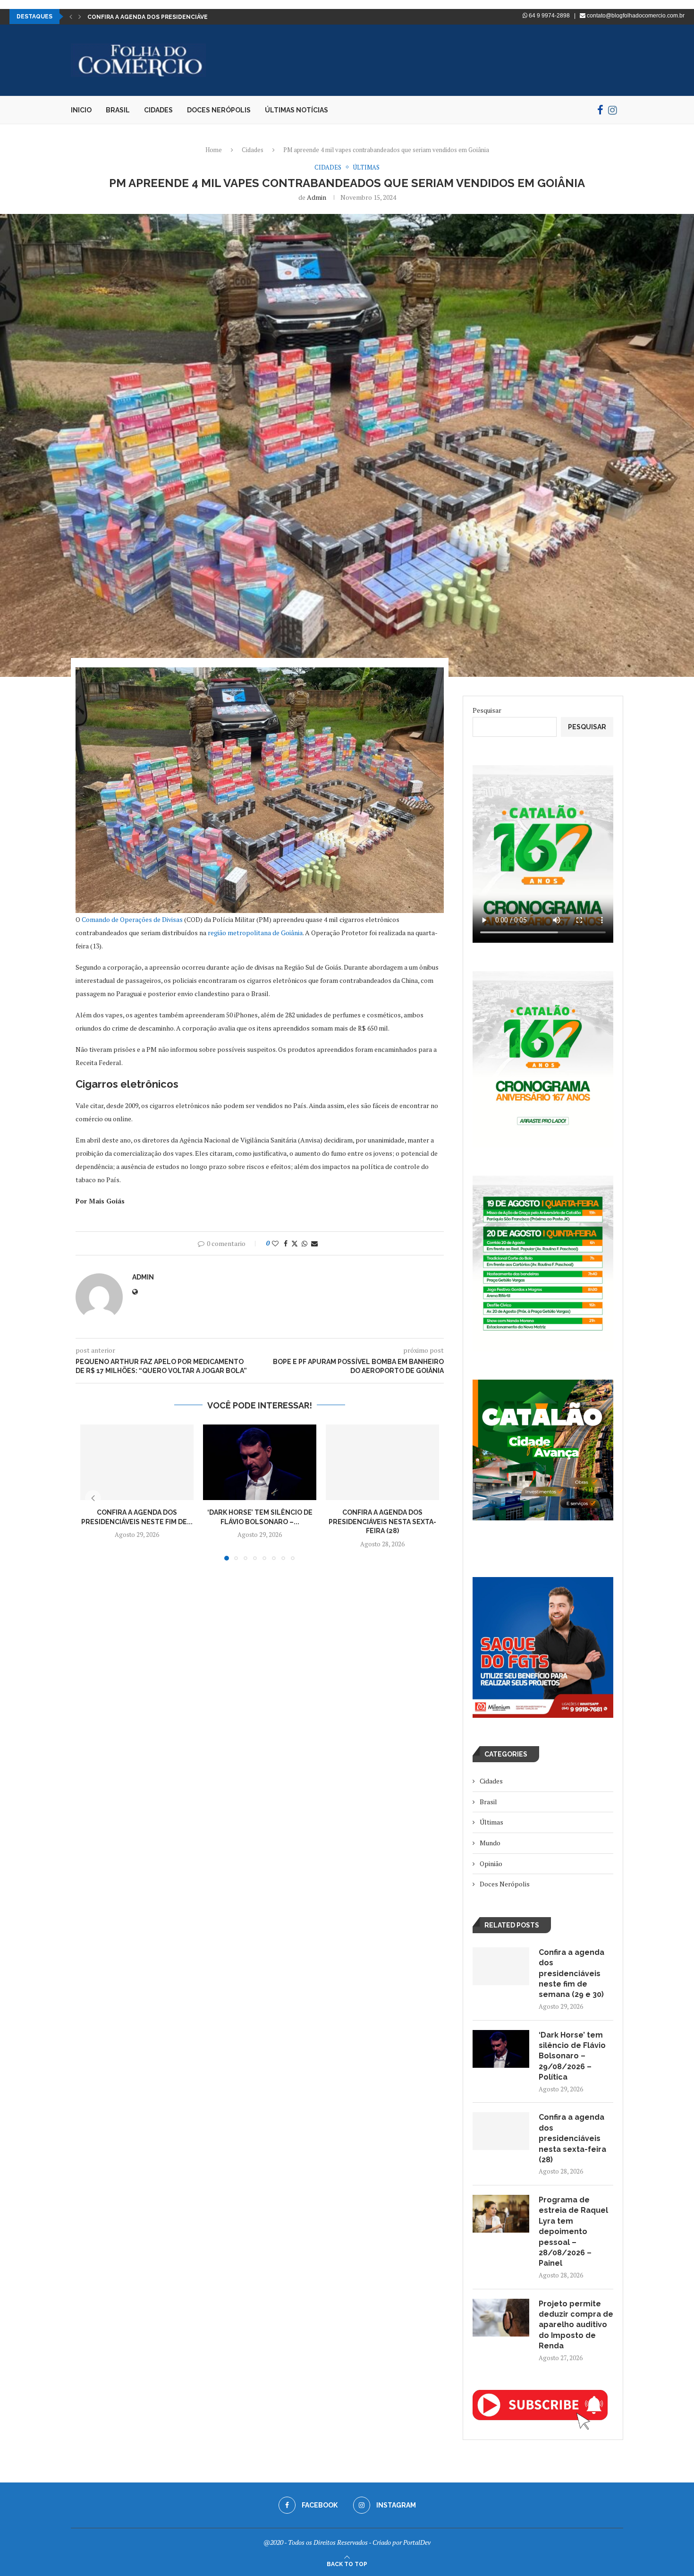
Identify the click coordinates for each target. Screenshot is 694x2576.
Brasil (118, 110)
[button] (71, 17)
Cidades (158, 110)
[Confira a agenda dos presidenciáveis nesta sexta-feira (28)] (382, 1462)
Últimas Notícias (296, 110)
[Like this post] (275, 1243)
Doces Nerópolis (219, 110)
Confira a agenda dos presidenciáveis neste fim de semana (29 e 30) (571, 1974)
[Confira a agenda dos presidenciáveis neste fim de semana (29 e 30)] (137, 1462)
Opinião (491, 1864)
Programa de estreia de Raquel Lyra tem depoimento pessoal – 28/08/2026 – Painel (573, 2231)
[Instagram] (613, 110)
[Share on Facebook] (286, 1243)
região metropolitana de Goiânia (255, 933)
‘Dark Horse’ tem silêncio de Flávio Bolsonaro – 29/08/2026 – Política (572, 2056)
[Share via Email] (314, 1243)
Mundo (490, 1843)
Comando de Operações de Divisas (132, 919)
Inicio (81, 110)
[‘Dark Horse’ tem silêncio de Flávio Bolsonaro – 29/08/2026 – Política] (260, 1462)
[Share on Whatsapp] (305, 1243)
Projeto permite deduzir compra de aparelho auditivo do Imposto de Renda (576, 2325)
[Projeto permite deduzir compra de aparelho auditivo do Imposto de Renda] (501, 2318)
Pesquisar (487, 710)
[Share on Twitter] (295, 1243)
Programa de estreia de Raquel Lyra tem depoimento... (178, 17)
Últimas (491, 1822)
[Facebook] (600, 110)
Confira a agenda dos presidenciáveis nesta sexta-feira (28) (382, 1522)
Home (214, 150)
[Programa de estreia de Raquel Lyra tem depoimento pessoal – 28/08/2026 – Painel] (501, 2214)
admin (317, 197)
